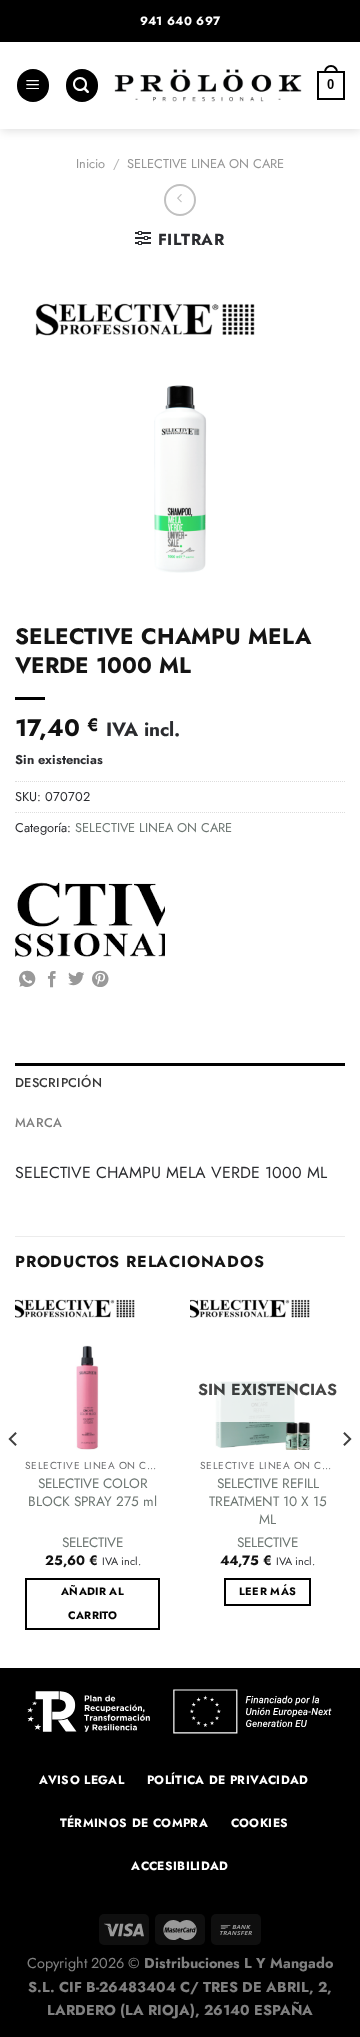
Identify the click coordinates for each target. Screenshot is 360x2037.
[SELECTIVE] (90, 919)
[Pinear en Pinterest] (100, 980)
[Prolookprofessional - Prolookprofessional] (208, 85)
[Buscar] (82, 85)
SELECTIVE (92, 1543)
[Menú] (33, 85)
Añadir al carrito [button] (92, 1603)
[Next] (346, 1480)
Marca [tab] (38, 1122)
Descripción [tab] (58, 1082)
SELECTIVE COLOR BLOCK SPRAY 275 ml (92, 1492)
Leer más (268, 1591)
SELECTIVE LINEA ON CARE (205, 163)
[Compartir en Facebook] (52, 980)
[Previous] (14, 1480)
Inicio (90, 163)
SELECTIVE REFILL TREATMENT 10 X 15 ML (268, 1501)
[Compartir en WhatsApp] (27, 980)
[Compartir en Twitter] (76, 980)
